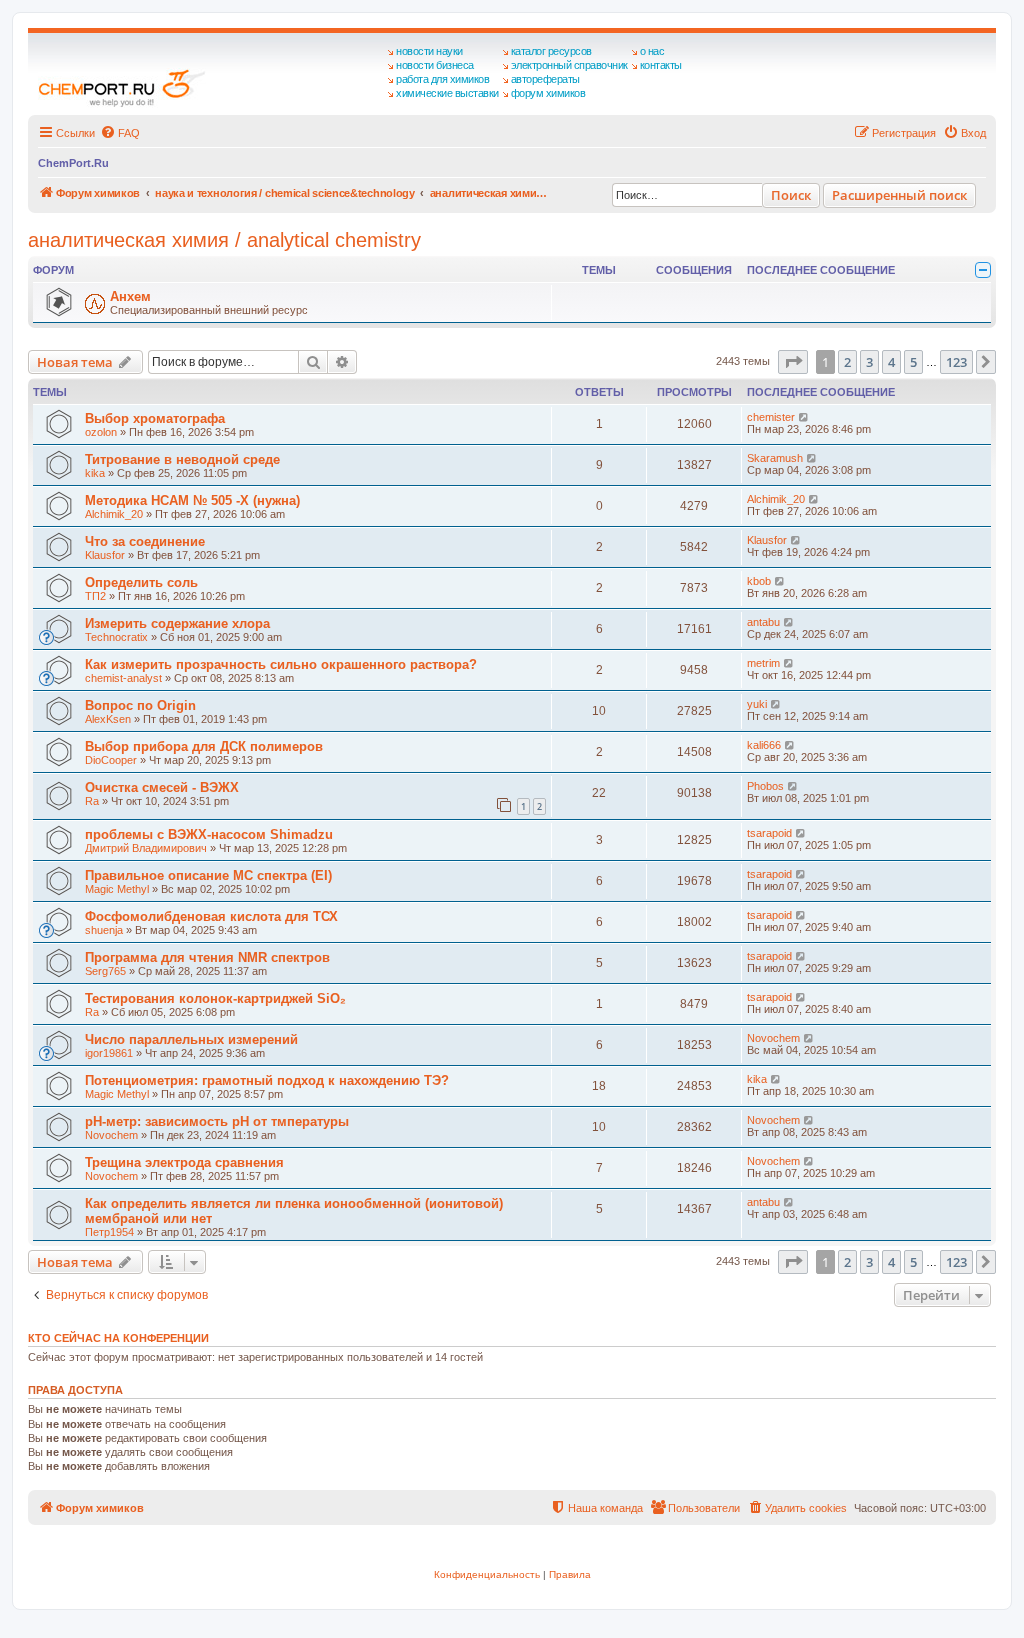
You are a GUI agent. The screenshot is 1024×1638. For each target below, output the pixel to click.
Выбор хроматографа (155, 418)
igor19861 (109, 1053)
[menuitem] (120, 133)
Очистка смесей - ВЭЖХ (162, 787)
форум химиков (548, 93)
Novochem (773, 1038)
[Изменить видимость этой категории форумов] (983, 270)
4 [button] (891, 362)
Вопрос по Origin (140, 705)
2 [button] (847, 362)
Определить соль (141, 582)
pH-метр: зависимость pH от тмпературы (217, 1121)
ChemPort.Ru (73, 163)
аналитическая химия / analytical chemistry (224, 240)
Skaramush (775, 458)
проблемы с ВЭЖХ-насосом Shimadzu (209, 834)
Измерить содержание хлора (177, 623)
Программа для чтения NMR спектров (207, 957)
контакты (661, 65)
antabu (763, 622)
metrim (763, 663)
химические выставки (447, 93)
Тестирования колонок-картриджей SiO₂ (215, 998)
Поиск (791, 195)
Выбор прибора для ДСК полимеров (204, 746)
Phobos (765, 786)
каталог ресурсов (551, 51)
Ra (92, 801)
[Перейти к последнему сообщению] (804, 417)
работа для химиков (442, 79)
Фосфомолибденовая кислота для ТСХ (211, 916)
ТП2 (95, 596)
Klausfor (105, 555)
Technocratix (116, 637)
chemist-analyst (123, 678)
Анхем (130, 296)
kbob (759, 581)
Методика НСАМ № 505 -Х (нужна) (192, 500)
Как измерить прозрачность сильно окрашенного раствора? (281, 664)
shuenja (104, 930)
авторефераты (545, 79)
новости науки (429, 51)
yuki (757, 704)
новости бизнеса (435, 65)
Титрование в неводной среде (182, 459)
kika (95, 473)
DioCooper (111, 760)
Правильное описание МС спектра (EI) (208, 875)
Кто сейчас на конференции (118, 1338)
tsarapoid (769, 833)
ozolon (101, 432)
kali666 (764, 745)
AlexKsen (108, 719)
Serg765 (105, 971)
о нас (652, 51)
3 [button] (869, 362)
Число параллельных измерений (191, 1039)
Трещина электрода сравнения (184, 1162)
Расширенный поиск (899, 195)
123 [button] (956, 362)
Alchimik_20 (114, 514)
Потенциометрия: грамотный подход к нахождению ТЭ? (267, 1080)
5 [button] (913, 362)
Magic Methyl (117, 889)
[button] (793, 362)
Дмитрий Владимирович (146, 848)
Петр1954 (109, 1232)
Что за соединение (145, 541)
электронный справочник (569, 65)
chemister (771, 417)
